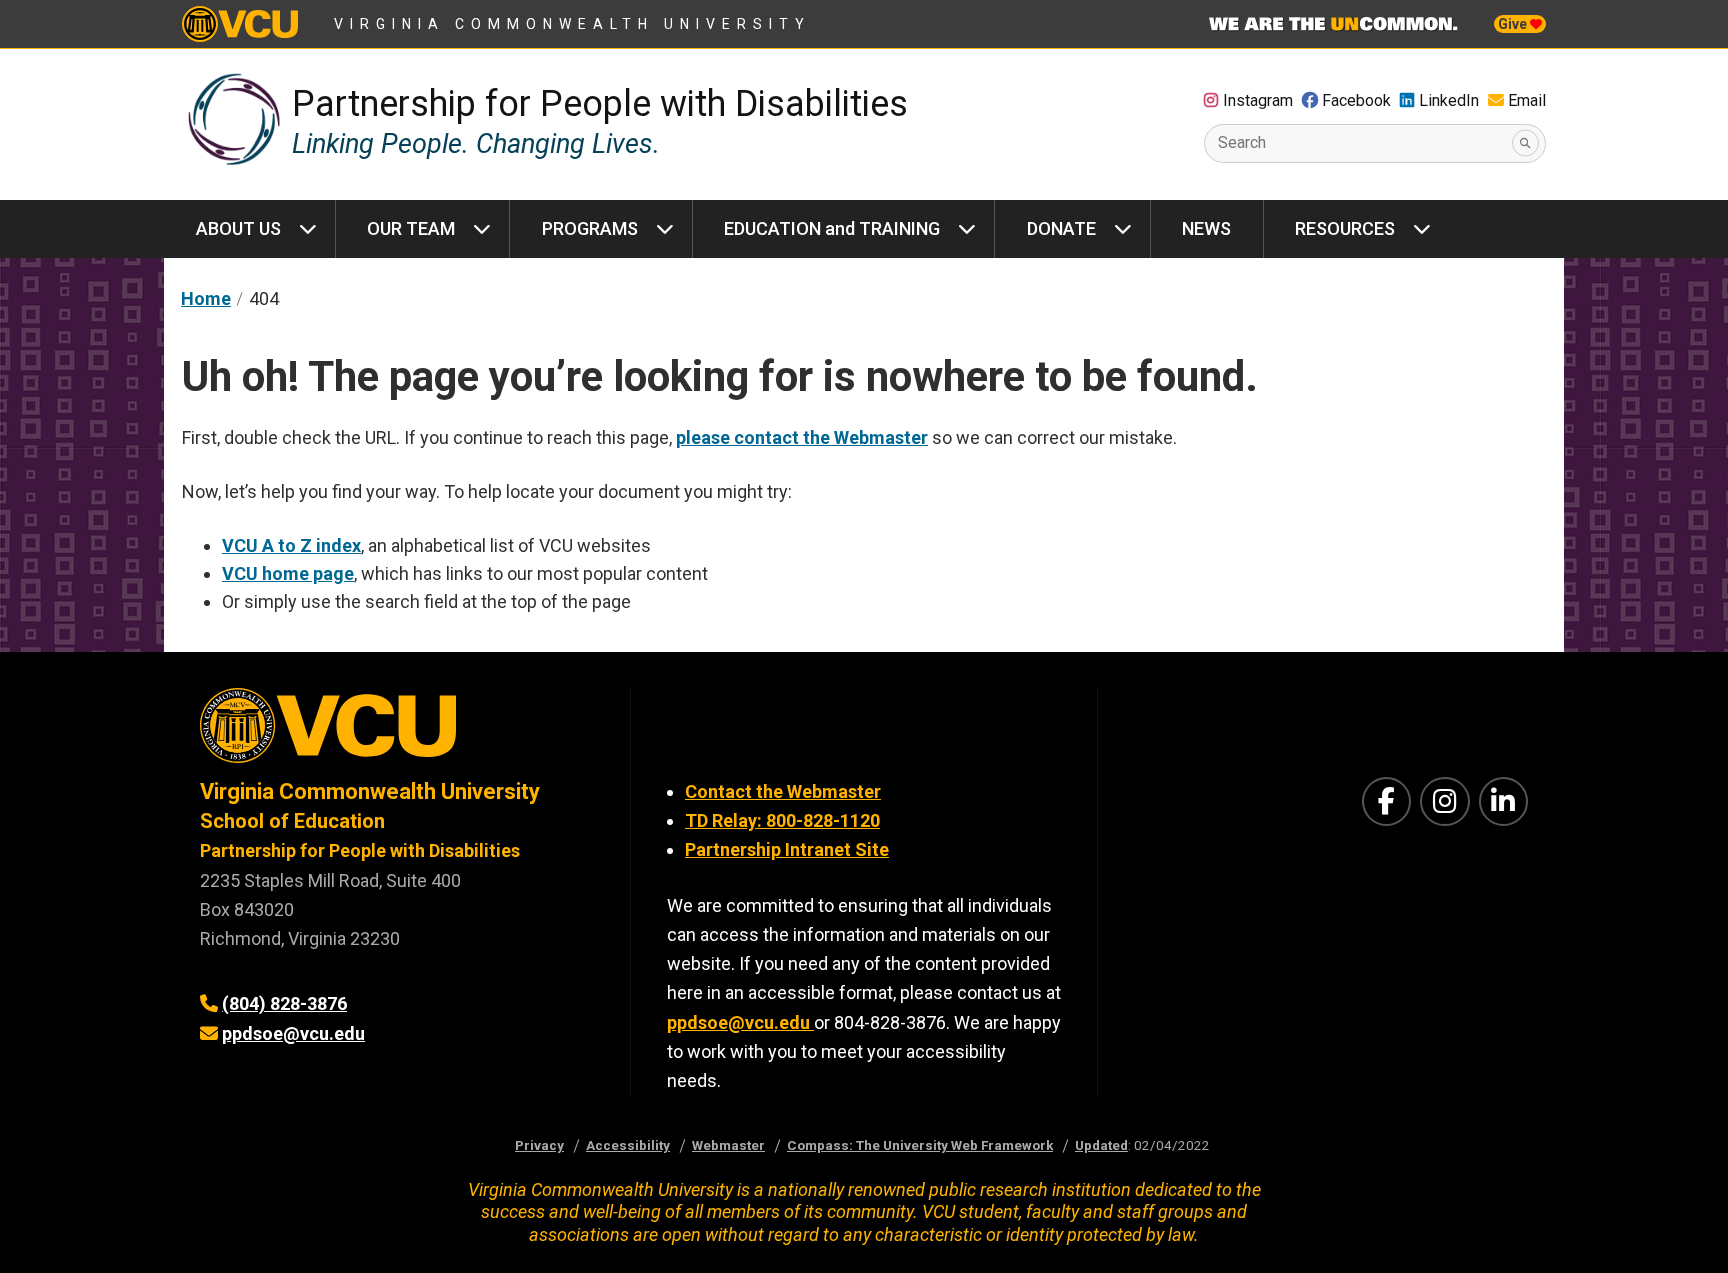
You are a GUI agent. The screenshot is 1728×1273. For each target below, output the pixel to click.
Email (1527, 100)
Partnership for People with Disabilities (600, 104)
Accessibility (628, 1145)
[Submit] (1525, 143)
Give (1514, 24)
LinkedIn (1449, 100)
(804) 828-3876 (284, 1003)
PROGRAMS (590, 228)
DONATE (1061, 228)
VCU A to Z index (291, 545)
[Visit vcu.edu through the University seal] (397, 732)
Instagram (1258, 100)
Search (1242, 142)
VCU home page (288, 573)
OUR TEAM (411, 228)
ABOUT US (238, 228)
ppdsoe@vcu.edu (293, 1033)
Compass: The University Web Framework (920, 1145)
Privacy (539, 1145)
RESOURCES (1345, 228)
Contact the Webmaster (783, 791)
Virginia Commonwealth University (572, 24)
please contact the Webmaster (802, 437)
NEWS (1206, 228)
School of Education (292, 821)
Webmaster (728, 1145)
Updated (1101, 1145)
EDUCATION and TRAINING (832, 228)
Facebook (1356, 100)
